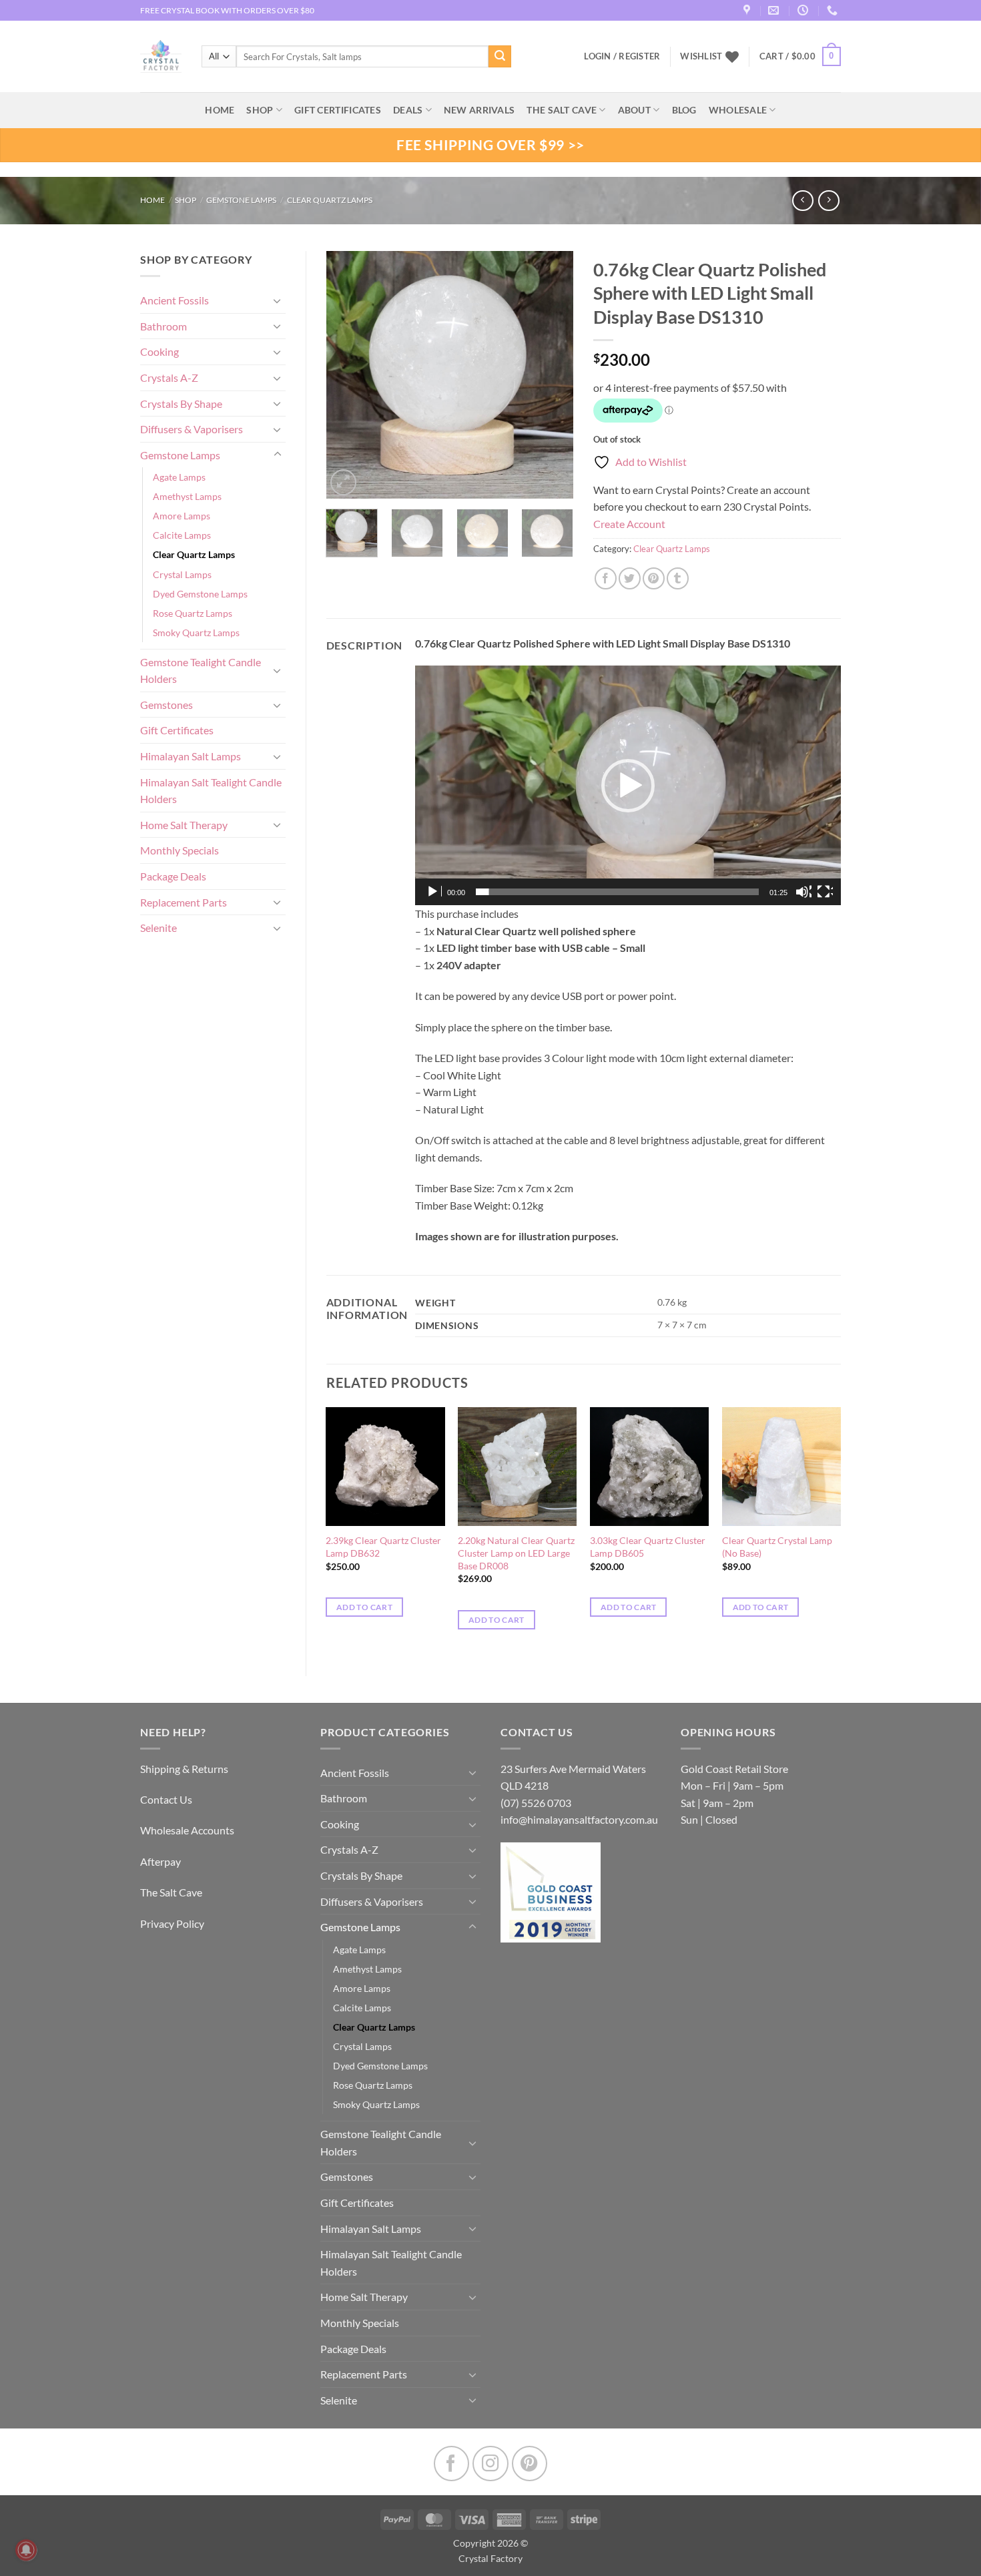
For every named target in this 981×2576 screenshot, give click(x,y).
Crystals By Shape (181, 404)
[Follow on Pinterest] (530, 2464)
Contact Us (166, 1799)
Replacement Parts (184, 902)
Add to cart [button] (364, 1607)
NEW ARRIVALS (479, 110)
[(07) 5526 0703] (834, 10)
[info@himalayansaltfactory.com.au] (775, 10)
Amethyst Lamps (187, 496)
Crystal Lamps (182, 574)
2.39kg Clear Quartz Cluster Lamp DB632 (383, 1547)
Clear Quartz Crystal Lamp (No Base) (777, 1547)
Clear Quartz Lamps (330, 200)
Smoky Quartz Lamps (196, 632)
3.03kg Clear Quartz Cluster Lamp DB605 (648, 1547)
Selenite (158, 928)
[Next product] (802, 201)
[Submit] (500, 57)
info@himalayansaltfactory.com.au (579, 1819)
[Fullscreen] (825, 892)
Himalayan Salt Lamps (191, 756)
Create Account (629, 524)
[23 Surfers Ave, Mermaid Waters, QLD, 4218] (748, 10)
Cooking (159, 351)
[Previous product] (829, 201)
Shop (260, 110)
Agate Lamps (179, 477)
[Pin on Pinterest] (654, 578)
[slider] (617, 892)
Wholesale (738, 110)
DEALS (408, 110)
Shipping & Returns (184, 1769)
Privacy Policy (172, 1923)
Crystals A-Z (169, 377)
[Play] (434, 892)
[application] (628, 785)
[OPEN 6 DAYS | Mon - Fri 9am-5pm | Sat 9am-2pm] (804, 10)
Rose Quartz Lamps (193, 613)
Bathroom (163, 326)
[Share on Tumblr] (678, 578)
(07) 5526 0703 (536, 1803)
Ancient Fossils (175, 300)
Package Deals (173, 876)
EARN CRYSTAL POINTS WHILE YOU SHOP (218, 10)
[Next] (552, 374)
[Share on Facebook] (606, 578)
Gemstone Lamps (241, 200)
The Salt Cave (171, 1892)
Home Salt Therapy (184, 825)
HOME (220, 110)
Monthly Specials (180, 850)
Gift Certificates (177, 730)
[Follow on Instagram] (490, 2464)
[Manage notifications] (26, 2550)
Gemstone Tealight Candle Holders (201, 671)
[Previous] (348, 374)
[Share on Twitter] (630, 578)
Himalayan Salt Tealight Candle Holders (211, 791)
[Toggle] (278, 300)
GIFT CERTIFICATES (338, 110)
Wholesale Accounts (187, 1830)
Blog (684, 110)
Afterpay (160, 1861)
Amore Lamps (182, 516)
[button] (800, 57)
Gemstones (167, 705)
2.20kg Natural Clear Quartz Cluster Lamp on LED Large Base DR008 (516, 1553)
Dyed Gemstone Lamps (200, 594)
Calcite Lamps (182, 535)
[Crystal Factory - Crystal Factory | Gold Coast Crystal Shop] (161, 57)
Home (152, 200)
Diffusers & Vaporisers (192, 429)
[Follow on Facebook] (451, 2464)
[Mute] (803, 892)
